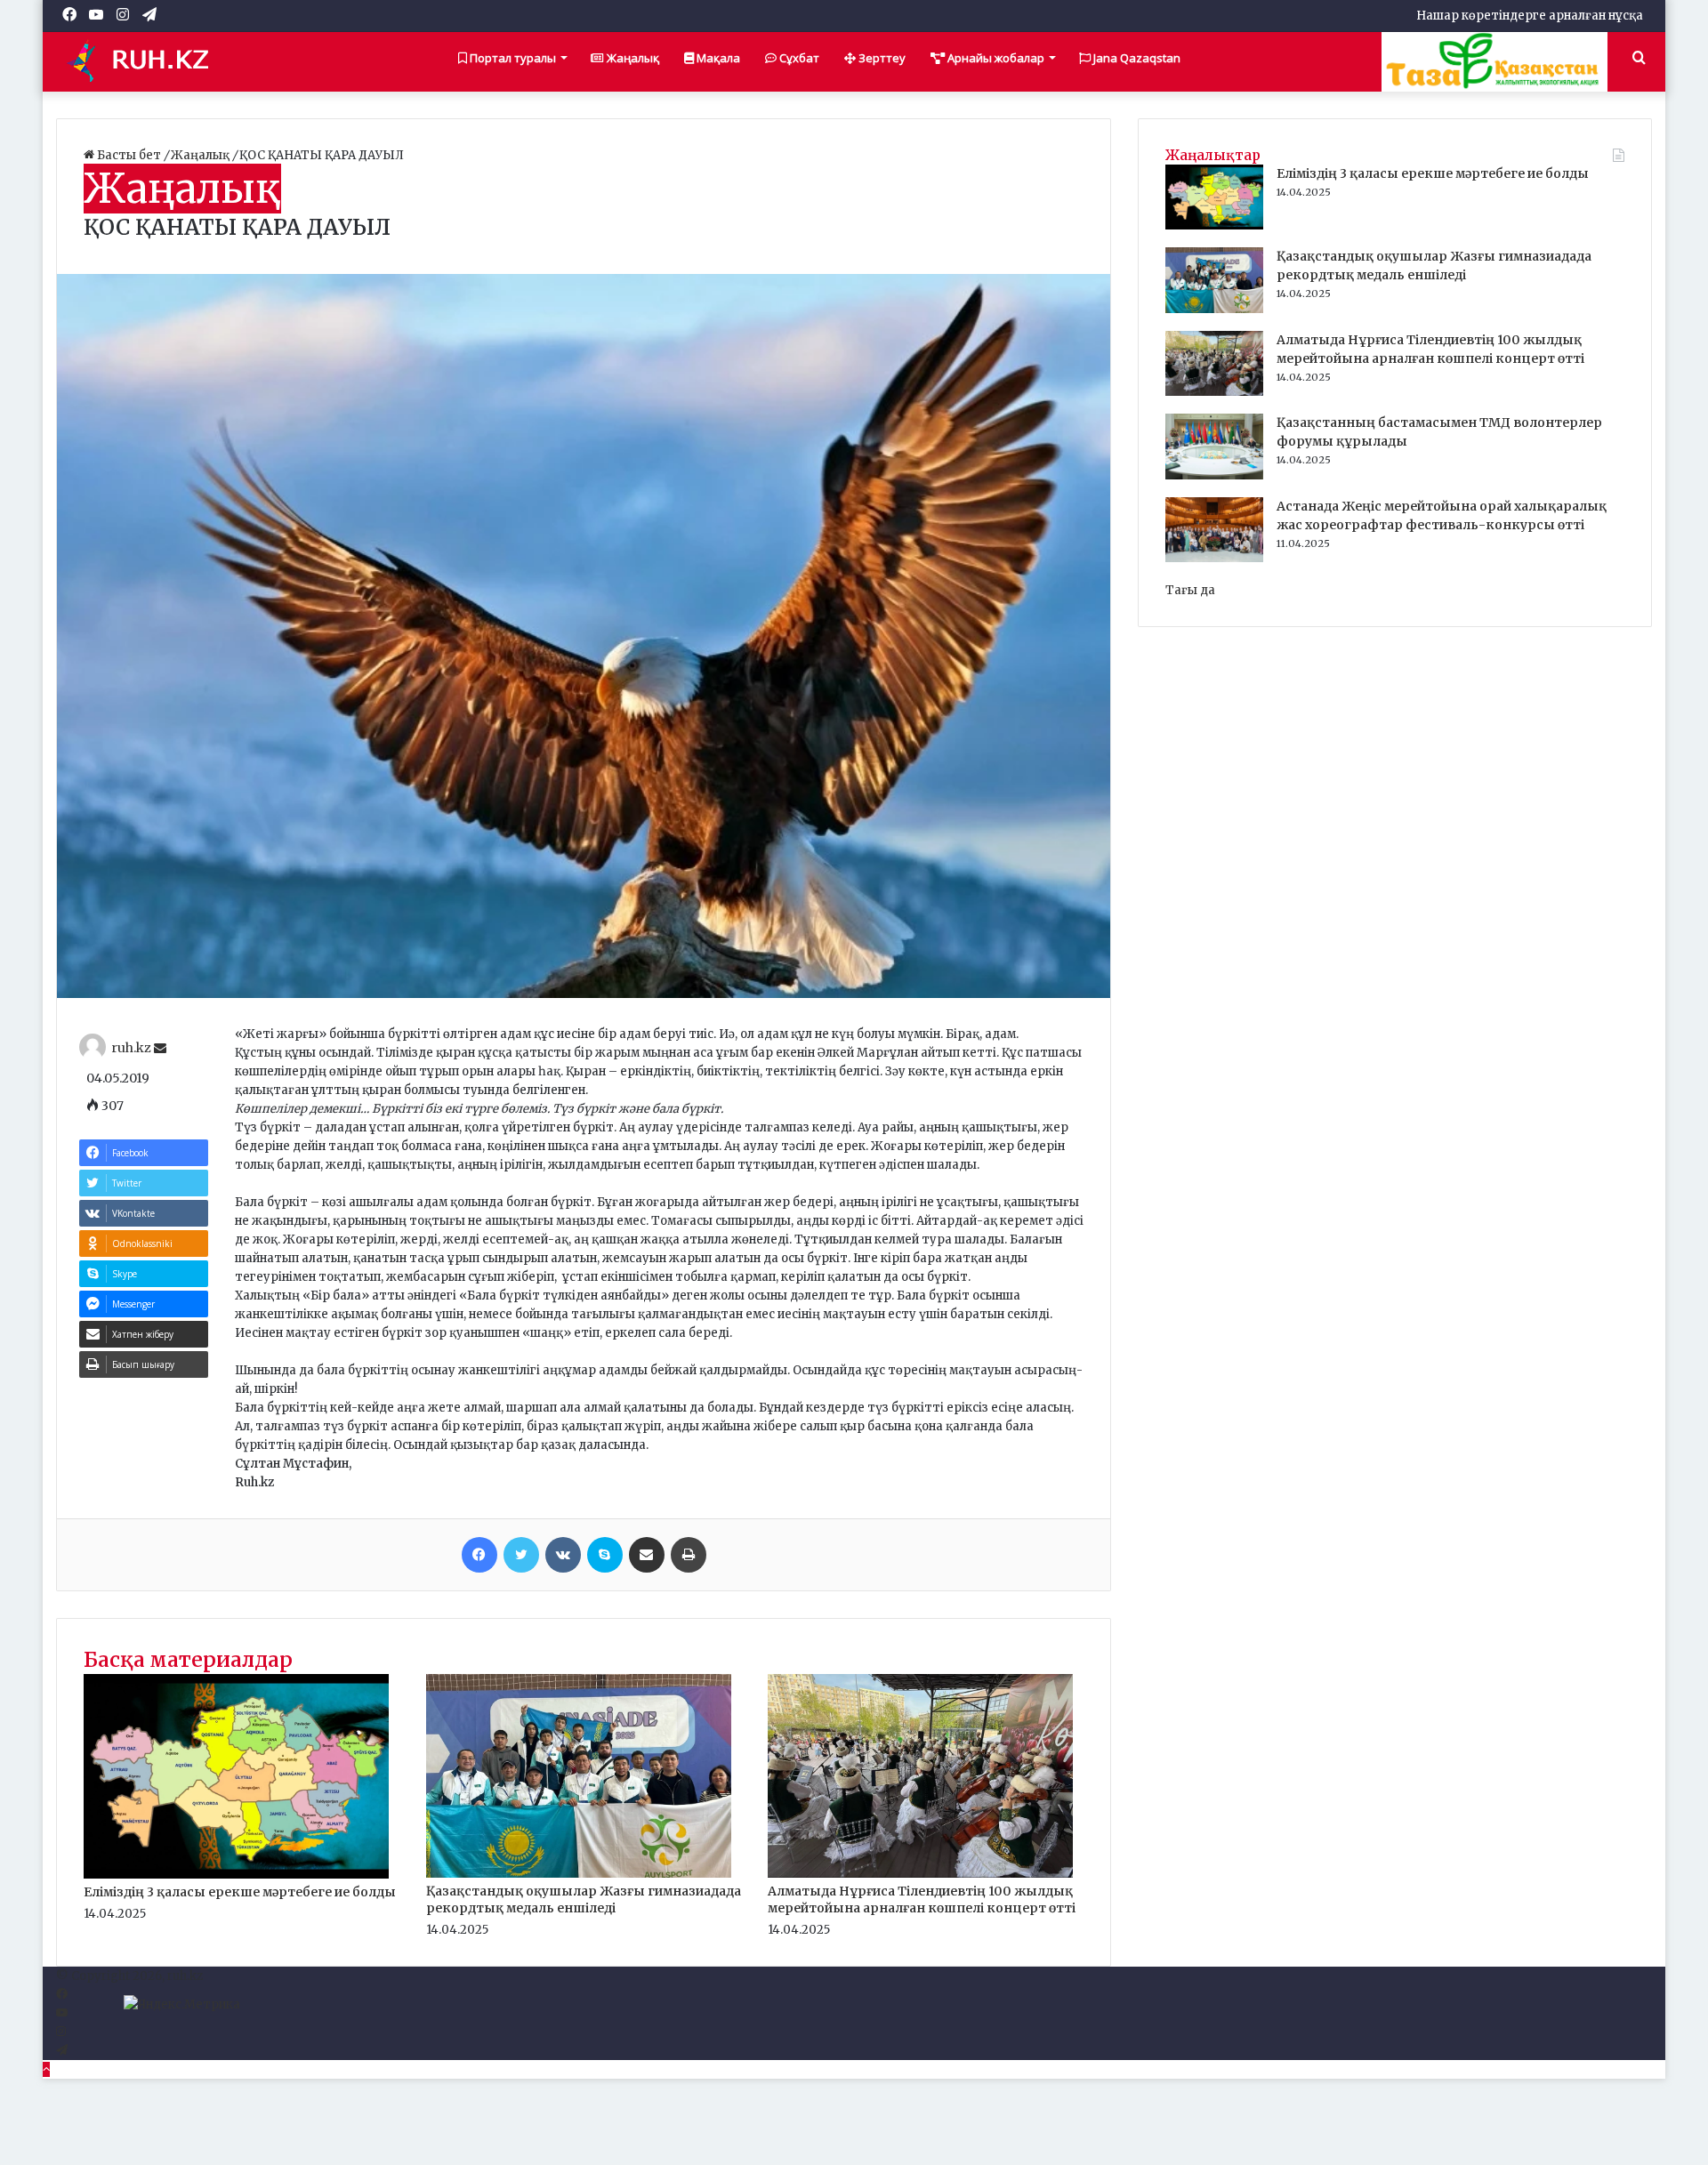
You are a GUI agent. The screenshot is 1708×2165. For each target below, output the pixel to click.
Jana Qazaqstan (1136, 58)
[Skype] (605, 1555)
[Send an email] (160, 1049)
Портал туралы (512, 58)
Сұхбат (798, 58)
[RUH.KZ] (145, 61)
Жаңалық (632, 58)
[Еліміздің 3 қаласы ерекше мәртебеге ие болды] (236, 1875)
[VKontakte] (563, 1555)
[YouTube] (62, 2013)
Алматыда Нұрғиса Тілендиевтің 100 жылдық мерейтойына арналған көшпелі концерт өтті (922, 1899)
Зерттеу (881, 58)
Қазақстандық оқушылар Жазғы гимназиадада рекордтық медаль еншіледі (584, 1899)
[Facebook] (479, 1555)
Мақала (717, 58)
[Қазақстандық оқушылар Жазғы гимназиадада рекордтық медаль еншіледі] (579, 1874)
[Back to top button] (46, 2069)
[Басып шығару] (689, 1555)
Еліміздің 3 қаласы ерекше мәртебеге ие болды (240, 1892)
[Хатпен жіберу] (647, 1555)
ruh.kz (131, 1049)
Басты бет (129, 155)
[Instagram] (61, 2032)
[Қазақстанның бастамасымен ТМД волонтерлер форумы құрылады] (1214, 475)
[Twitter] (521, 1555)
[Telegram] (62, 2051)
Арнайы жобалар (995, 58)
